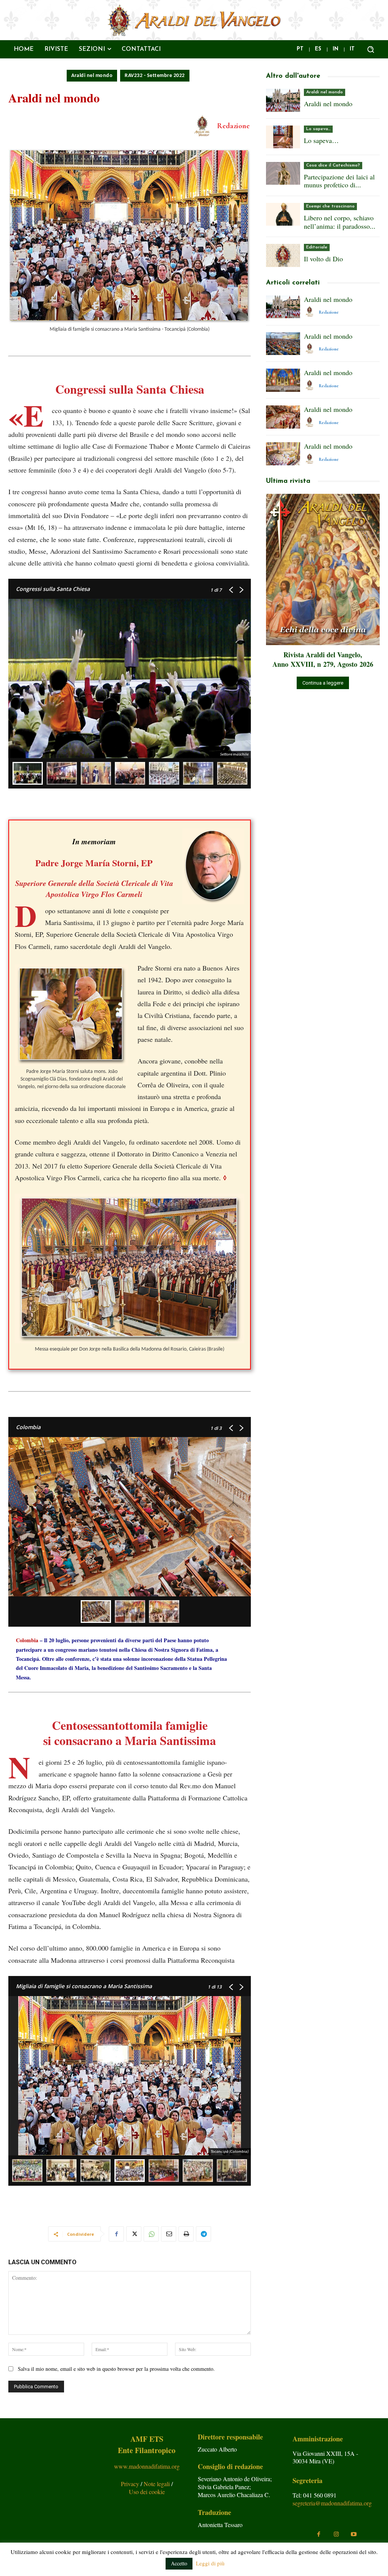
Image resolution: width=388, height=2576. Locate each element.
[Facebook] (116, 2234)
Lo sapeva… (318, 129)
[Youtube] (354, 2534)
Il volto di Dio (323, 259)
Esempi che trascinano (330, 206)
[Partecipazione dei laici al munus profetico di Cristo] (283, 173)
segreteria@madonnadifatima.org (332, 2503)
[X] (134, 2234)
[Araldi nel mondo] (283, 100)
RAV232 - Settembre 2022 (155, 76)
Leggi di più (210, 2563)
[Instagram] (336, 2534)
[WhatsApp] (151, 2234)
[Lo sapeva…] (283, 137)
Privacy (131, 2484)
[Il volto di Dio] (283, 255)
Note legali (157, 2484)
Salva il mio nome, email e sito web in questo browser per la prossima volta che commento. (116, 2369)
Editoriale (317, 247)
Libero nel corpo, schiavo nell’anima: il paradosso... (340, 222)
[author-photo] (311, 312)
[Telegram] (203, 2234)
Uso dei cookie (147, 2492)
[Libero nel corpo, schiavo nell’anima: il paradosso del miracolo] (283, 214)
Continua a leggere (323, 683)
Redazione (233, 126)
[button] (371, 49)
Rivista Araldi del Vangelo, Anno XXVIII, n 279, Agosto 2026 (323, 659)
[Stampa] (186, 2234)
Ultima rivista (288, 481)
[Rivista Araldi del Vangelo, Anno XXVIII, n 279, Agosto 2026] (323, 569)
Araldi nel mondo (92, 76)
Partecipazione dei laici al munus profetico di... (339, 181)
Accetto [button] (179, 2563)
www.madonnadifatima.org (147, 2466)
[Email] (169, 2234)
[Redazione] (203, 126)
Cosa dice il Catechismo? (333, 165)
